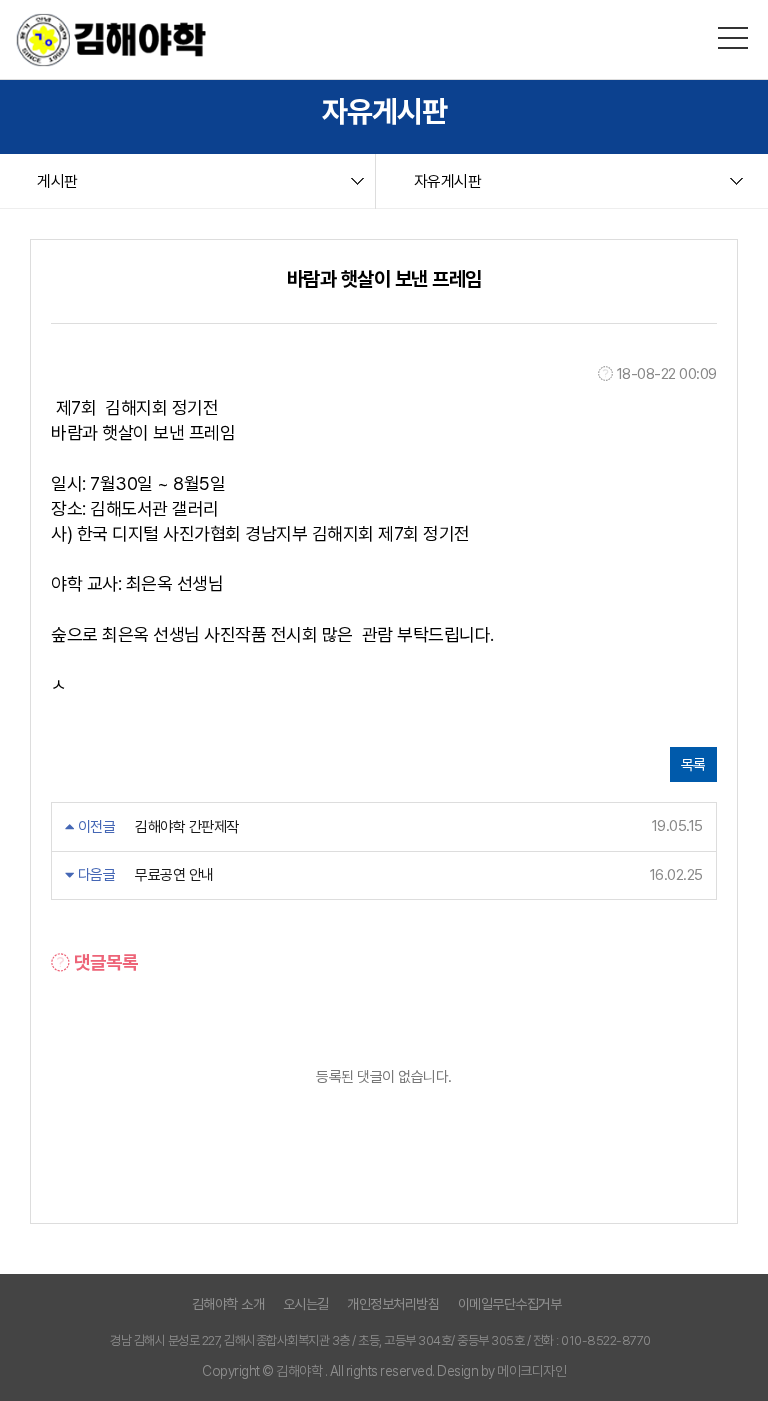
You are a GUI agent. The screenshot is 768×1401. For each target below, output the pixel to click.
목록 (693, 765)
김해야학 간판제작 (187, 827)
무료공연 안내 (174, 875)
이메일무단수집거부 (510, 1304)
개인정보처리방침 (393, 1304)
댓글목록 (104, 962)
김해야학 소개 (228, 1304)
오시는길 (306, 1304)
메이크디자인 (531, 1371)
